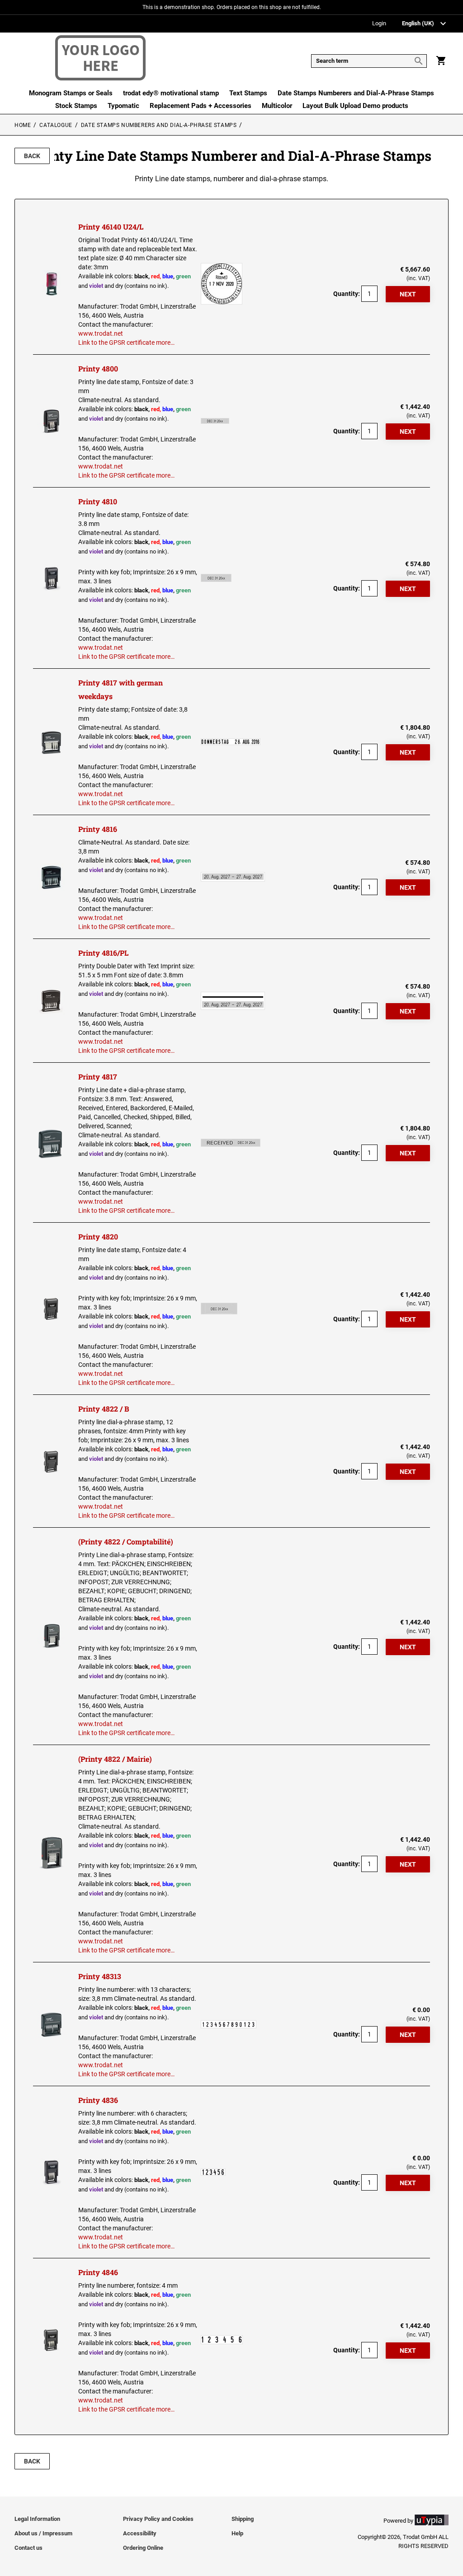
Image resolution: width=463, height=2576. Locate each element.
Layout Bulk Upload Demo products (355, 106)
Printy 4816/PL (103, 953)
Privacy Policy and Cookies (158, 2519)
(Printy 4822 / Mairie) (115, 1759)
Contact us (28, 2548)
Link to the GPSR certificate (116, 343)
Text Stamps (248, 93)
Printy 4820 (98, 1236)
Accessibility (140, 2533)
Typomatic (123, 106)
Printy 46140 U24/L (111, 227)
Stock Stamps (76, 106)
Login (379, 24)
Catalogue (56, 125)
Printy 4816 (98, 829)
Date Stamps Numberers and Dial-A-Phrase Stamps (356, 93)
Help (237, 2533)
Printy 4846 (98, 2272)
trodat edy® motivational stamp (171, 93)
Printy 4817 (98, 1077)
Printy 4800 (98, 368)
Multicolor (277, 106)
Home (23, 125)
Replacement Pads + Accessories (201, 106)
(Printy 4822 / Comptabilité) (126, 1541)
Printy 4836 (98, 2100)
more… (165, 343)
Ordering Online (143, 2548)
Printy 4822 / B (104, 1409)
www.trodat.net (101, 333)
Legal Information (37, 2519)
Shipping (243, 2519)
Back (32, 156)
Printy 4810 (98, 501)
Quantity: (347, 294)
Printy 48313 (100, 1976)
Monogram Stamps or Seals (71, 93)
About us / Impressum (43, 2533)
